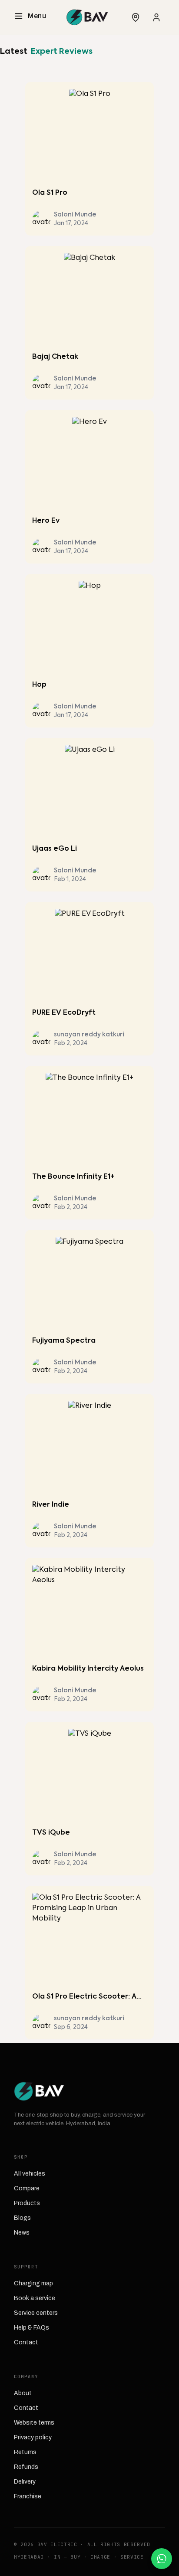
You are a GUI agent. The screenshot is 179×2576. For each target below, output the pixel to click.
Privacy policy (33, 2437)
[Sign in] (156, 17)
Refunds (26, 2467)
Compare (27, 2188)
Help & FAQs (31, 2328)
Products (27, 2203)
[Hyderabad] (136, 17)
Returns (25, 2452)
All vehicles (30, 2174)
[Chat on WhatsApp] (162, 2559)
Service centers (36, 2313)
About (23, 2393)
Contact (26, 2342)
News (22, 2233)
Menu (37, 16)
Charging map (33, 2283)
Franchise (28, 2496)
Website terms (34, 2423)
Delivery (25, 2482)
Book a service (35, 2298)
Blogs (22, 2218)
